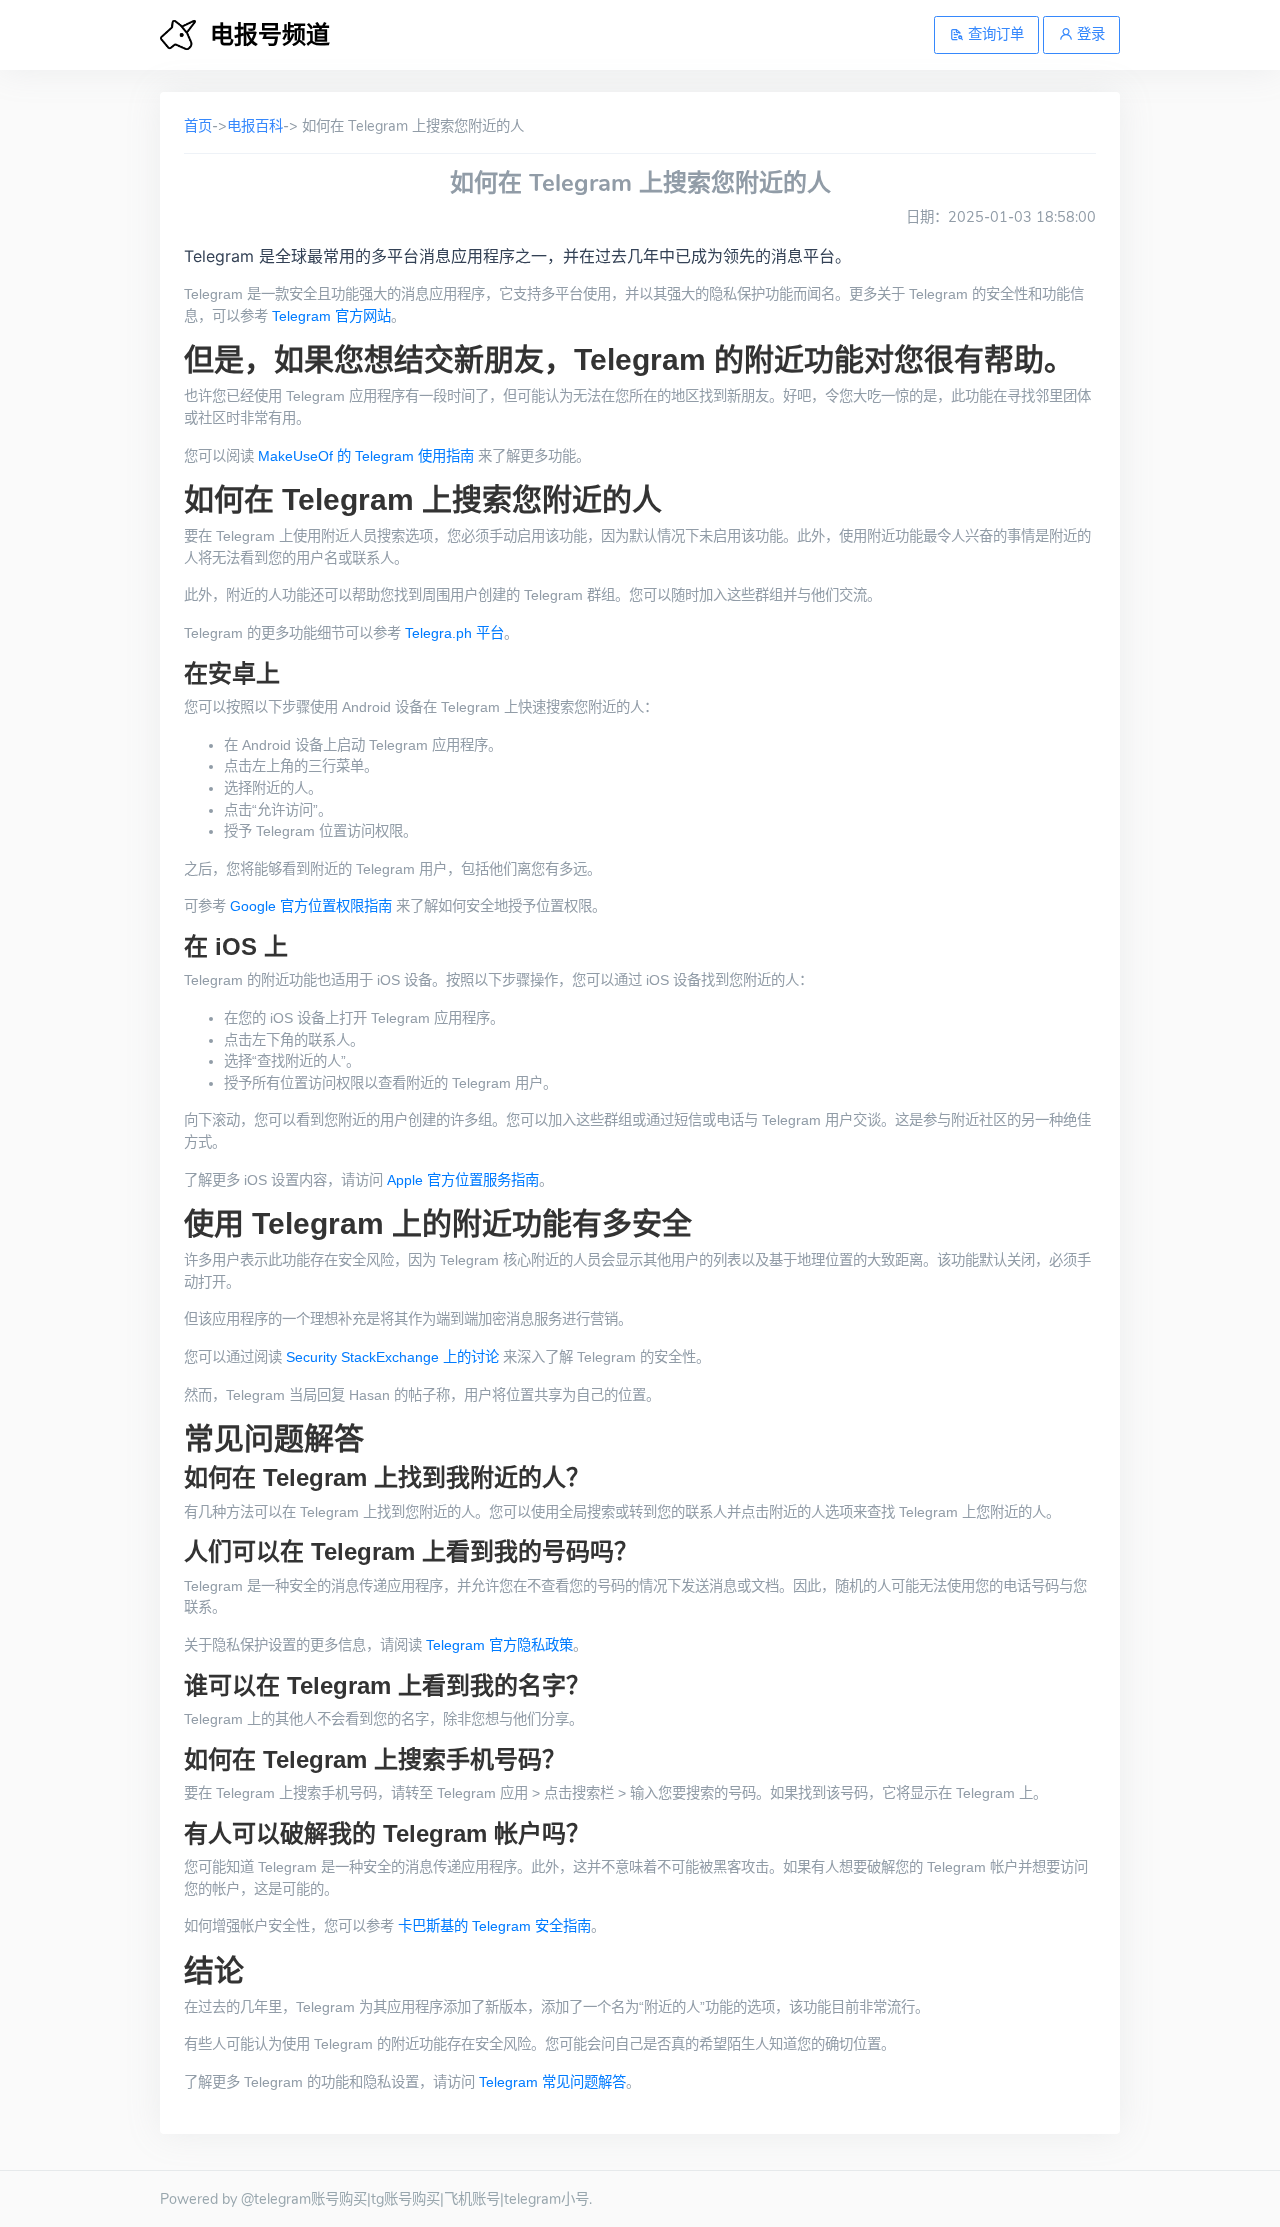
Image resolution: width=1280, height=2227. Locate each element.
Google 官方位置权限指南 (311, 906)
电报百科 (255, 126)
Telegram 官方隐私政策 (499, 1645)
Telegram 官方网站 (331, 316)
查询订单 (994, 34)
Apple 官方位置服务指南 (463, 1180)
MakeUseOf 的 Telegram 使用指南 (366, 456)
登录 (1089, 34)
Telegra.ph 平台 (454, 633)
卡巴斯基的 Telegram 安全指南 (494, 1926)
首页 (198, 126)
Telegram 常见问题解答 (552, 2082)
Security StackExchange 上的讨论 (392, 1357)
